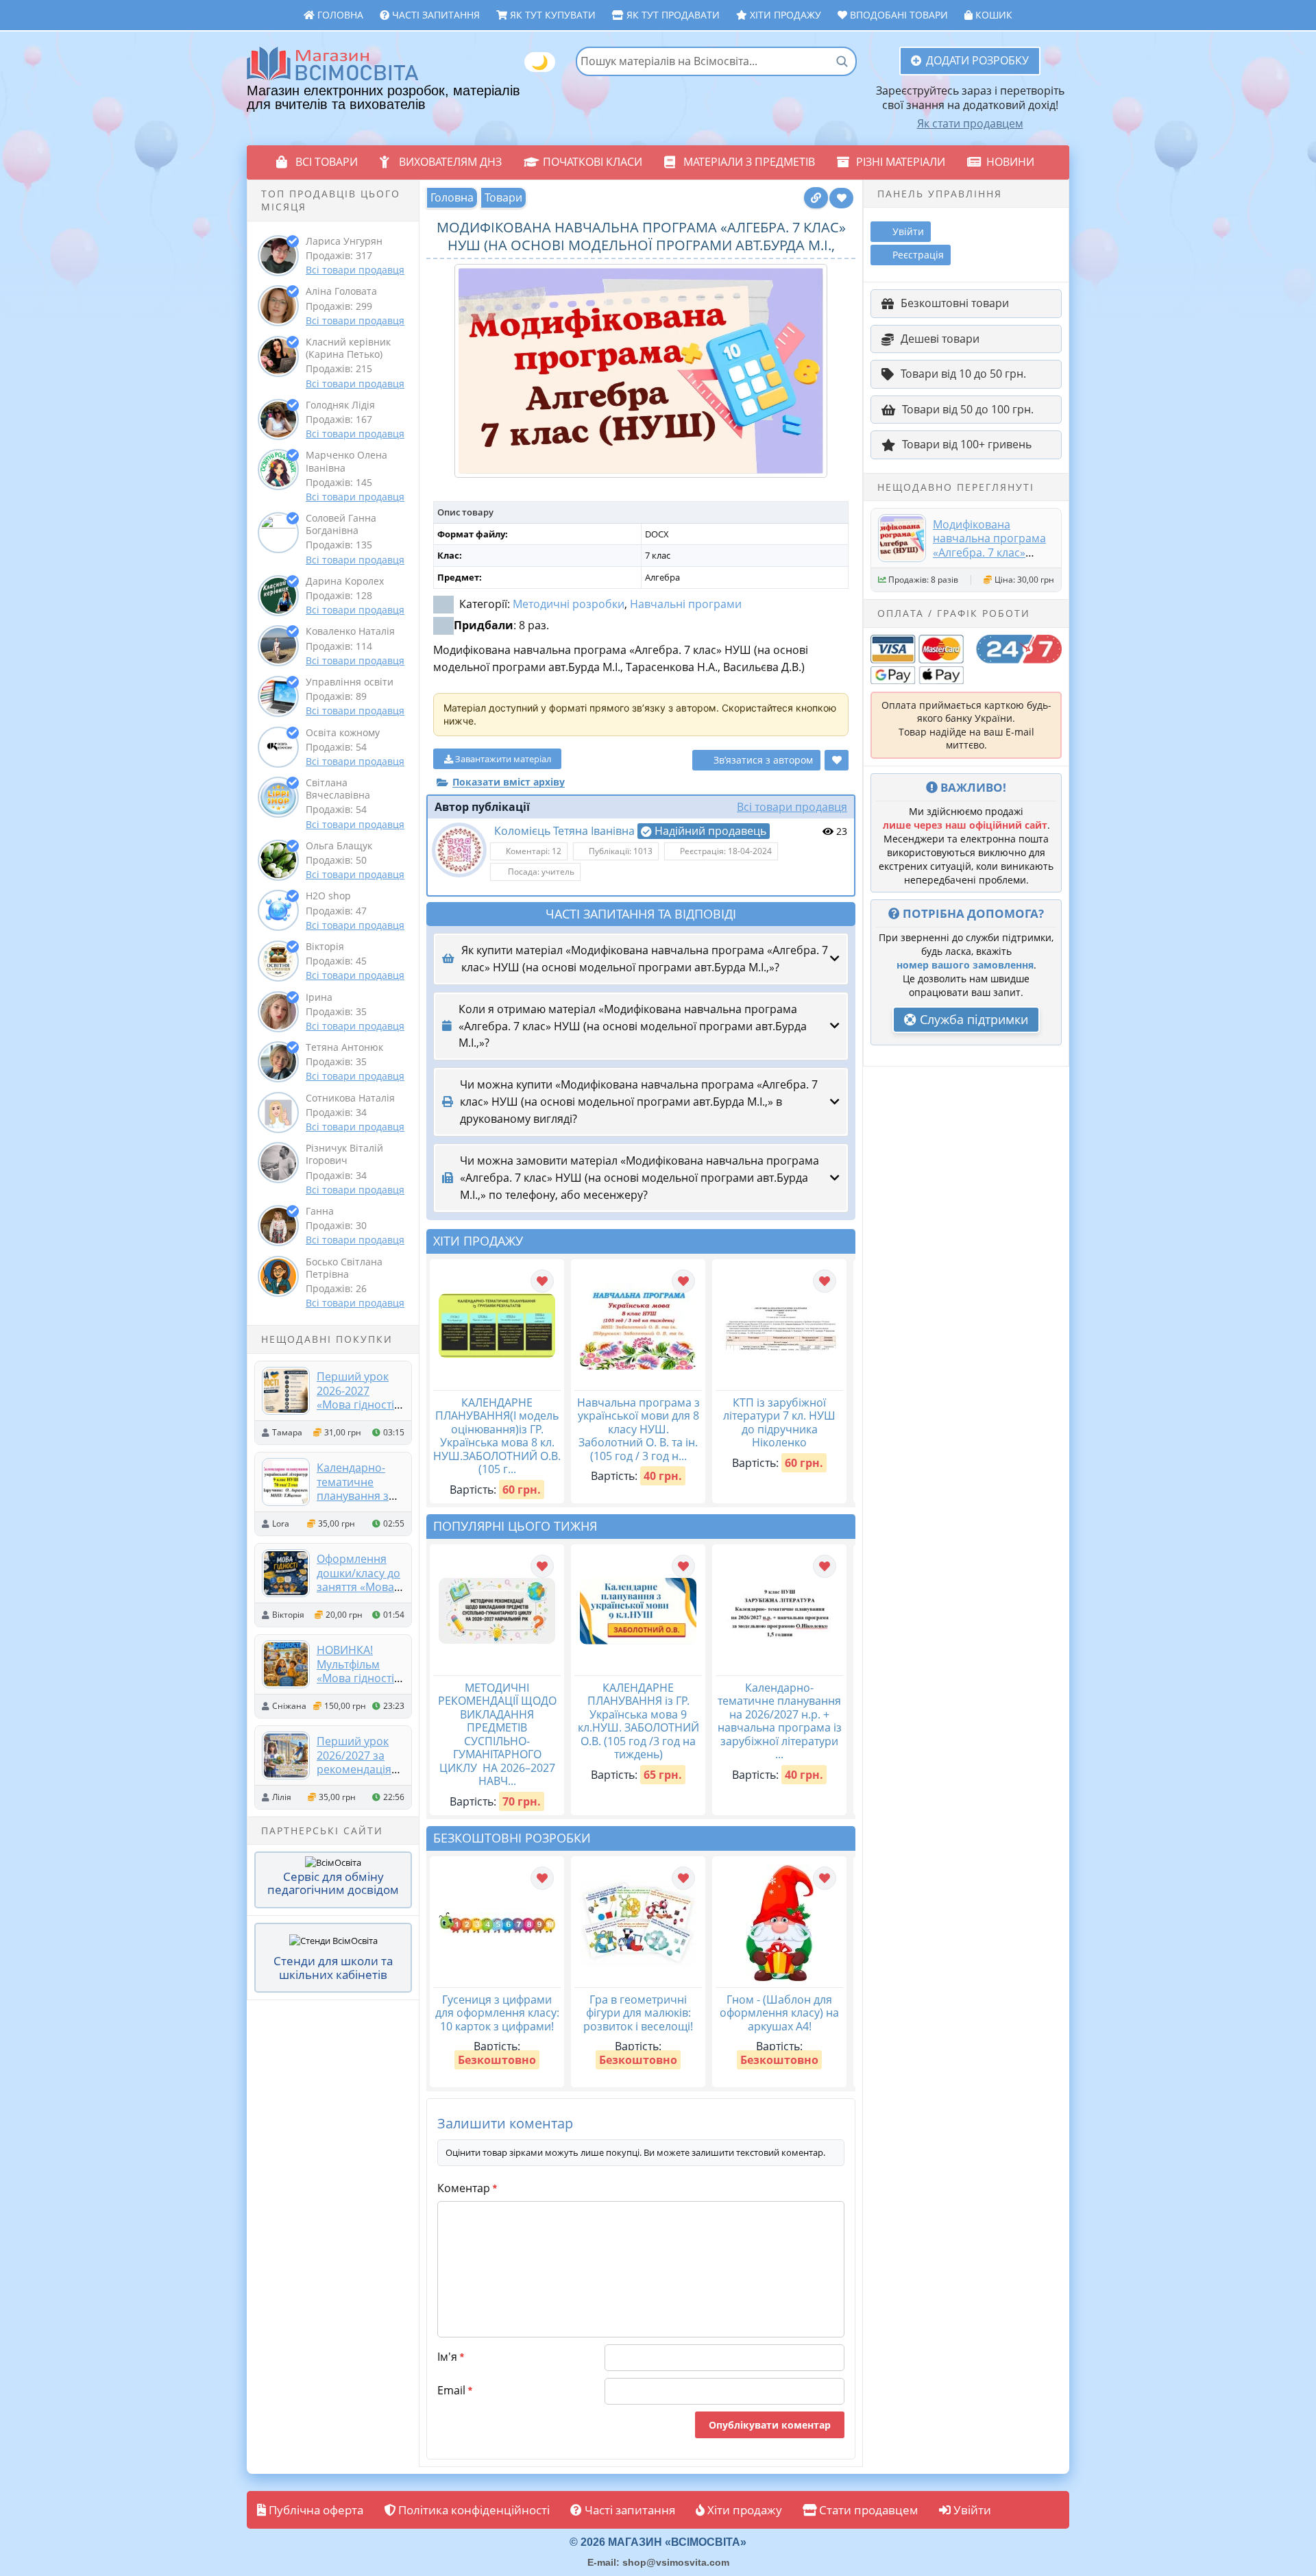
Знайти (842, 61)
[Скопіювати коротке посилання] (816, 198)
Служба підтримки (972, 1019)
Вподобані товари (898, 15)
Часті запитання (435, 15)
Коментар (467, 2188)
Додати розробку (977, 60)
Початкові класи (593, 162)
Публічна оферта (315, 2510)
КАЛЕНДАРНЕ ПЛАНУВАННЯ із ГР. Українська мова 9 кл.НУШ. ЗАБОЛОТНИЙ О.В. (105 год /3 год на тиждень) (638, 1721)
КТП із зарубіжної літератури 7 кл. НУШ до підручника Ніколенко (779, 1423)
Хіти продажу (784, 15)
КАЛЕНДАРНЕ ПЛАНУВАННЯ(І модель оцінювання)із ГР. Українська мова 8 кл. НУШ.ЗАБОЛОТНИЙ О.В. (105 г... (497, 1436)
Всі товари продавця (355, 270)
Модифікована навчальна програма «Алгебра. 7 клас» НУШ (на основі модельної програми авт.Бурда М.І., (989, 559)
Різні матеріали (901, 162)
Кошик (992, 15)
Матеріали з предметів (749, 162)
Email (455, 2390)
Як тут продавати (672, 15)
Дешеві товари (940, 339)
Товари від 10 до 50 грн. (963, 374)
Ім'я (451, 2357)
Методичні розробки (569, 604)
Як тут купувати (551, 15)
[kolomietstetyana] (459, 850)
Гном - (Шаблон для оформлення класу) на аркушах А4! (779, 2013)
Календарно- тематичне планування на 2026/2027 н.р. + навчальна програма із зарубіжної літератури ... (780, 1721)
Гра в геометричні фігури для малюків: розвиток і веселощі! (638, 2013)
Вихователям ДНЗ (450, 162)
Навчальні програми (686, 604)
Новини (1010, 162)
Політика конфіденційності (473, 2510)
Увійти (971, 2510)
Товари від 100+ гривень (967, 444)
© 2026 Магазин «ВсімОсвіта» (658, 2542)
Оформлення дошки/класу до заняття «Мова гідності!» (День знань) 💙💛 (358, 1587)
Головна (339, 15)
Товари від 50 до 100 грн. (968, 409)
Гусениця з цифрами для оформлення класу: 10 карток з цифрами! (497, 2013)
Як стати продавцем (970, 123)
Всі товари (327, 162)
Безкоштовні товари (955, 303)
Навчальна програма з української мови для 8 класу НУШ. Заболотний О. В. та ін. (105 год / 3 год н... (638, 1429)
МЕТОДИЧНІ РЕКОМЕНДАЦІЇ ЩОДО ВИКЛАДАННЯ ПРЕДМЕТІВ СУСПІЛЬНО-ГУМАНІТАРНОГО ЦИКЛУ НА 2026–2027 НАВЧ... (497, 1735)
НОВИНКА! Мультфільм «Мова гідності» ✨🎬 (358, 1671)
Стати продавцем (867, 2510)
